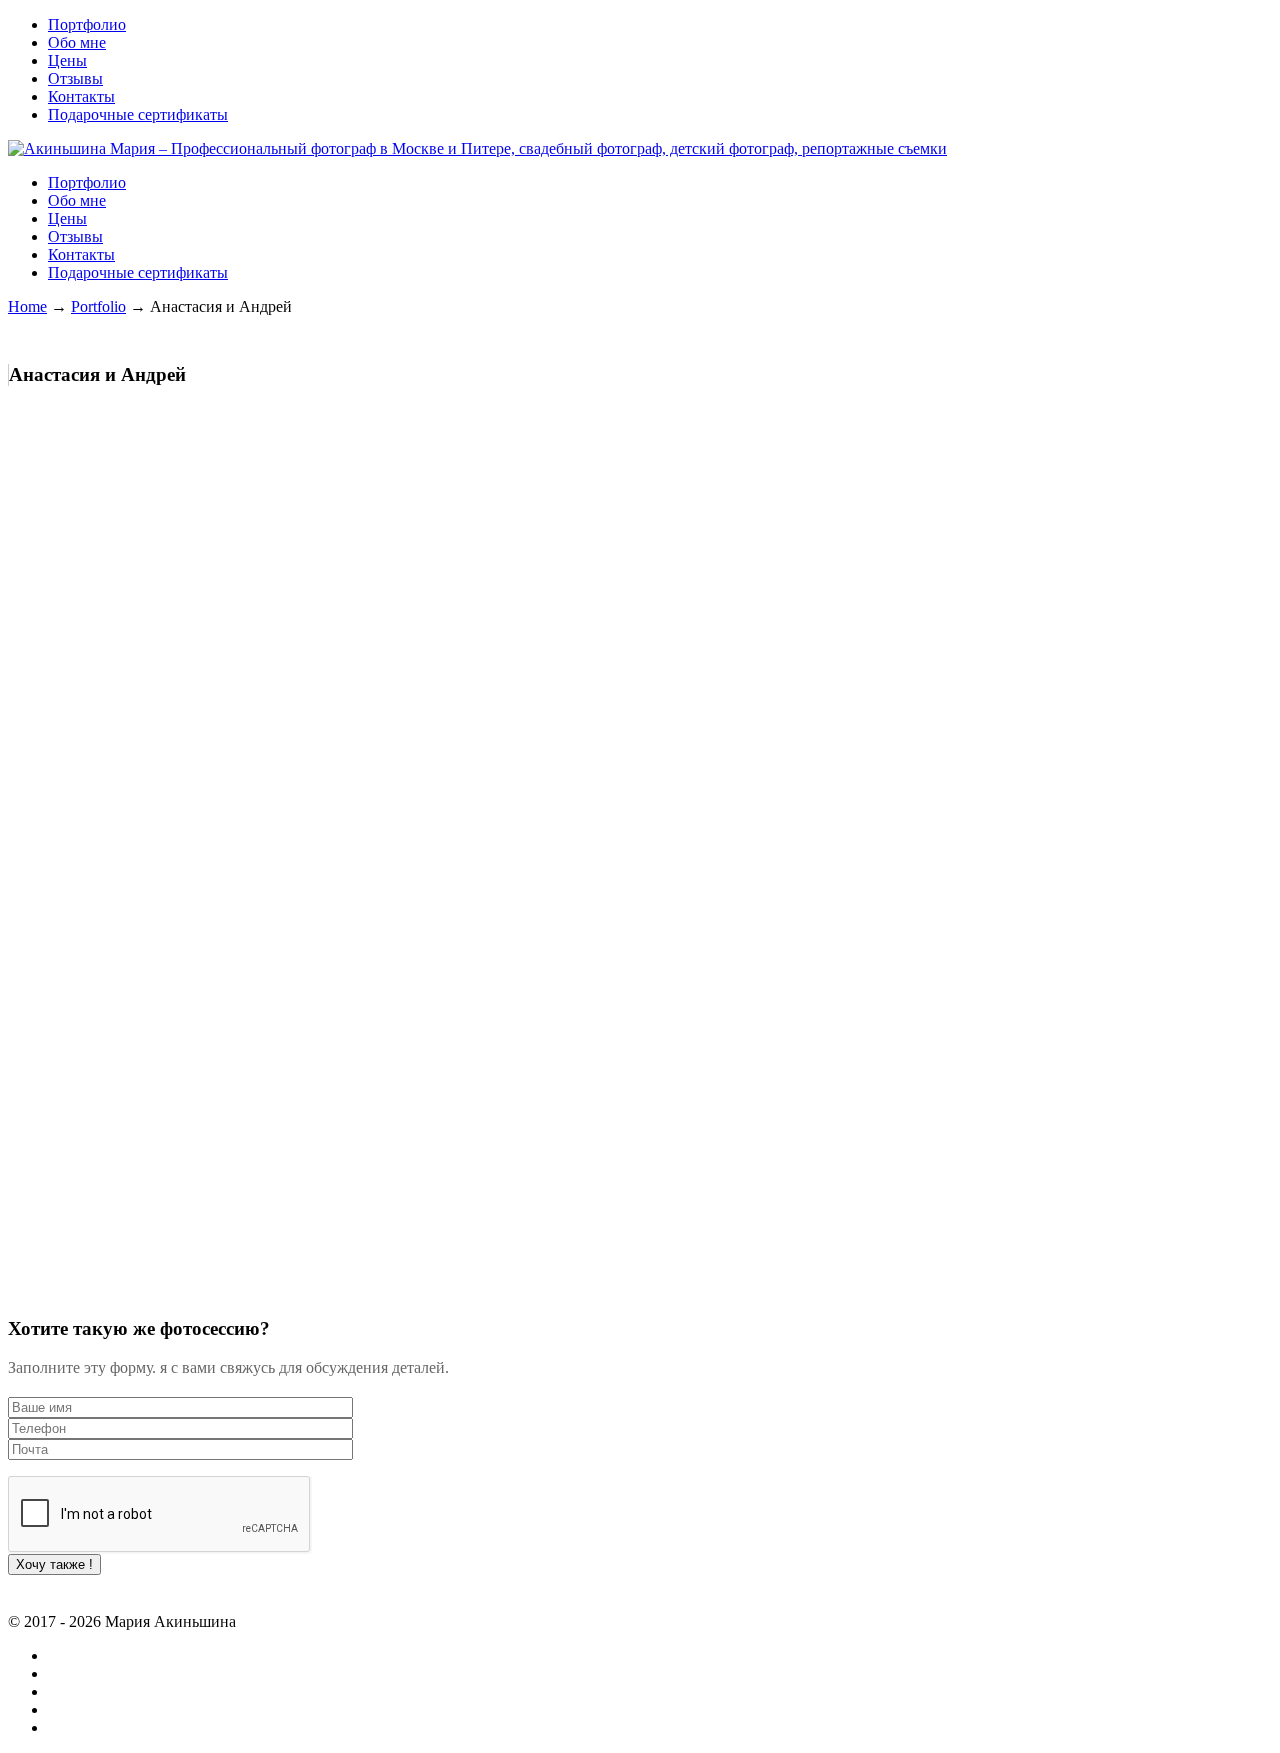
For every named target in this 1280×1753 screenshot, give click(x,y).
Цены (67, 60)
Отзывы (75, 78)
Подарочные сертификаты (138, 114)
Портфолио (87, 24)
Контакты (81, 96)
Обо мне (77, 42)
